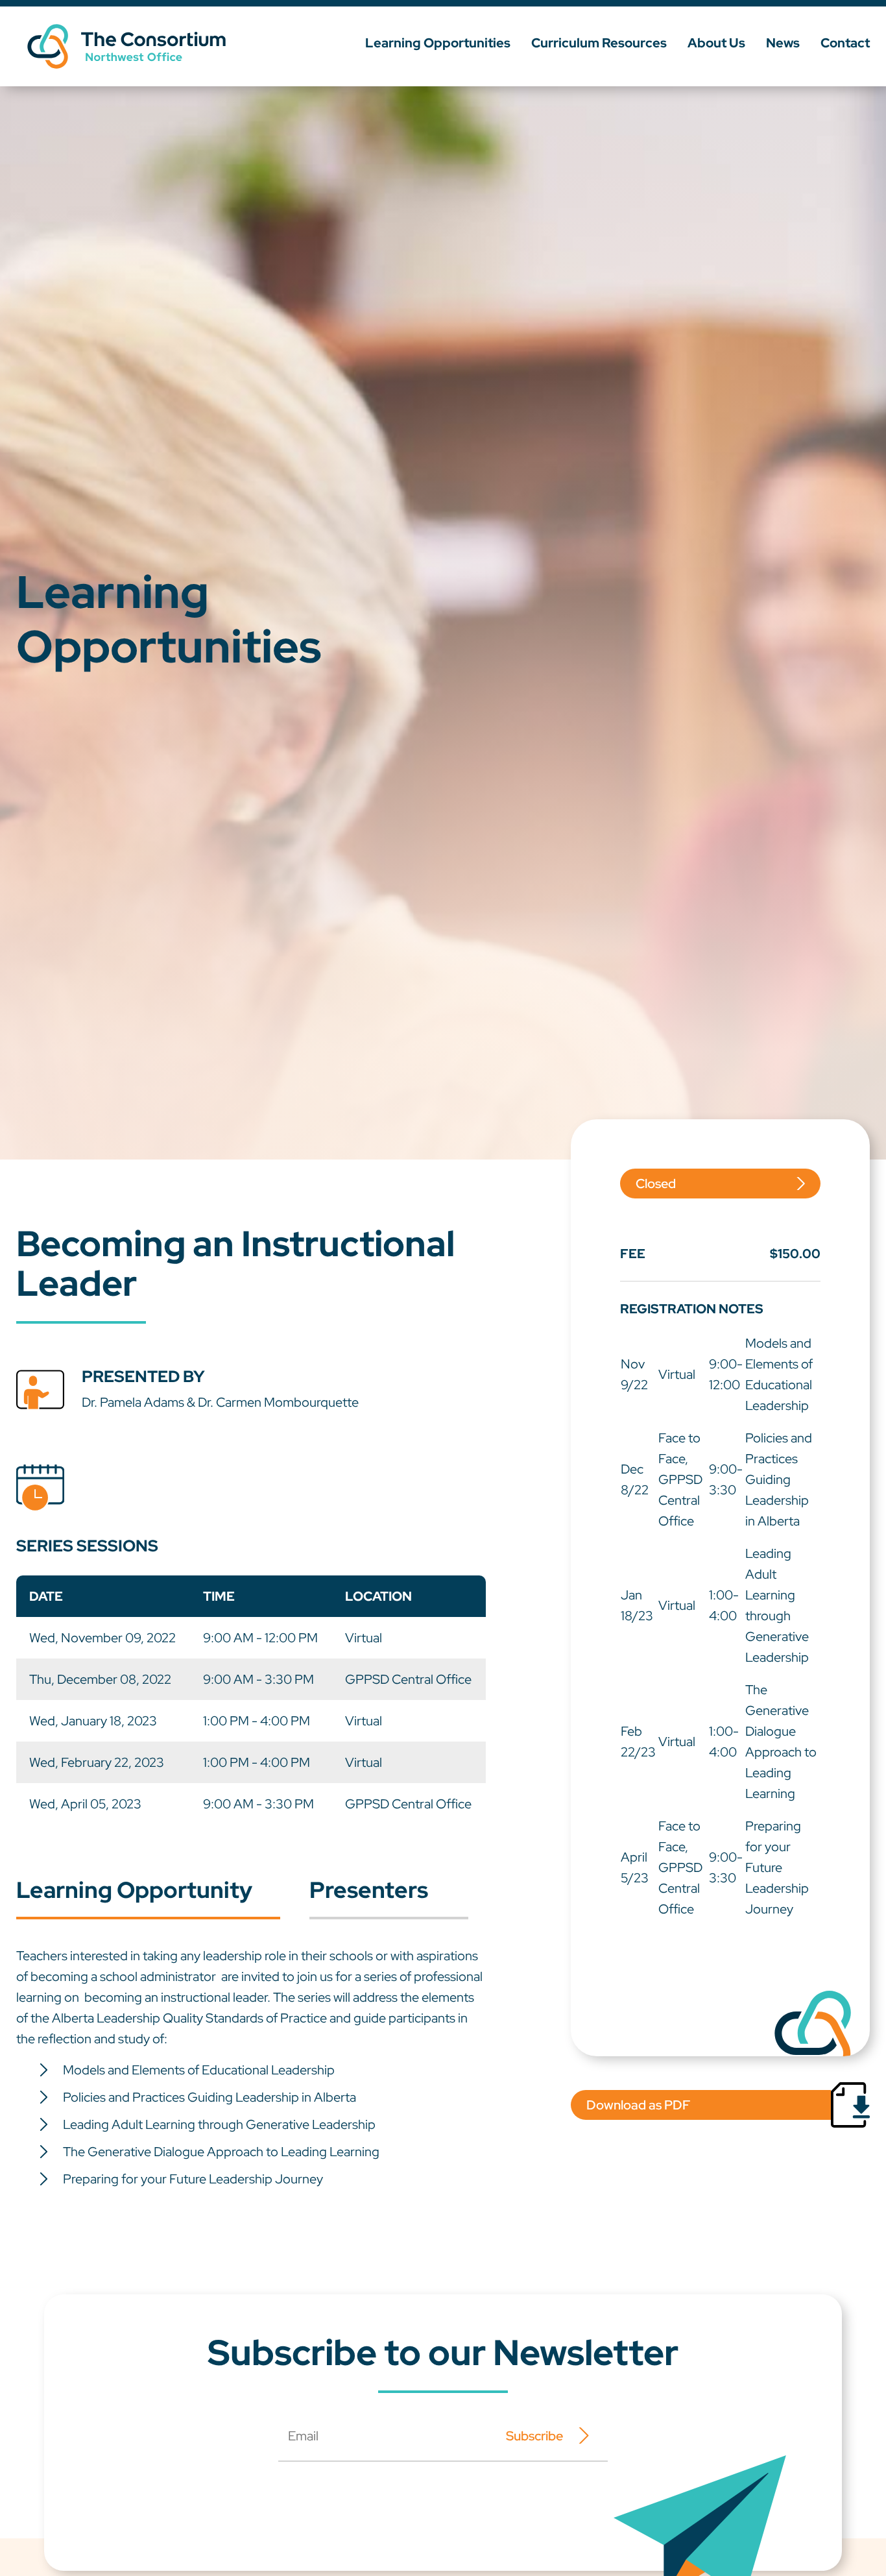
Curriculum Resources (599, 43)
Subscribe (534, 2436)
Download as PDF (638, 2105)
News (783, 43)
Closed (656, 1184)
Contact (845, 43)
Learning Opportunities (438, 43)
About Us (716, 43)
